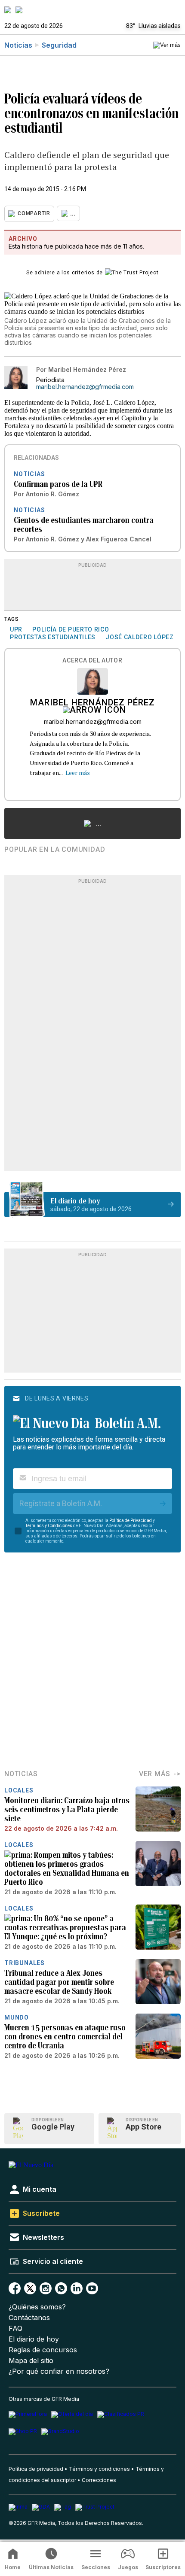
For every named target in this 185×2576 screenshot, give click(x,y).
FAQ (15, 2328)
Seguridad (59, 45)
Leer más (78, 773)
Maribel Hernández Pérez (92, 703)
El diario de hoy (34, 2339)
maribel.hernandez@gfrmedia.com (85, 387)
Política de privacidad (36, 2469)
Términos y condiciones (99, 2469)
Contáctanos (29, 2318)
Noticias (18, 45)
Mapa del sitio (31, 2361)
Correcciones (99, 2480)
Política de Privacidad (131, 1520)
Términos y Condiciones (49, 1526)
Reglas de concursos (43, 2350)
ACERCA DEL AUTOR (92, 661)
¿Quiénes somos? (37, 2307)
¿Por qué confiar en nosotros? (59, 2371)
